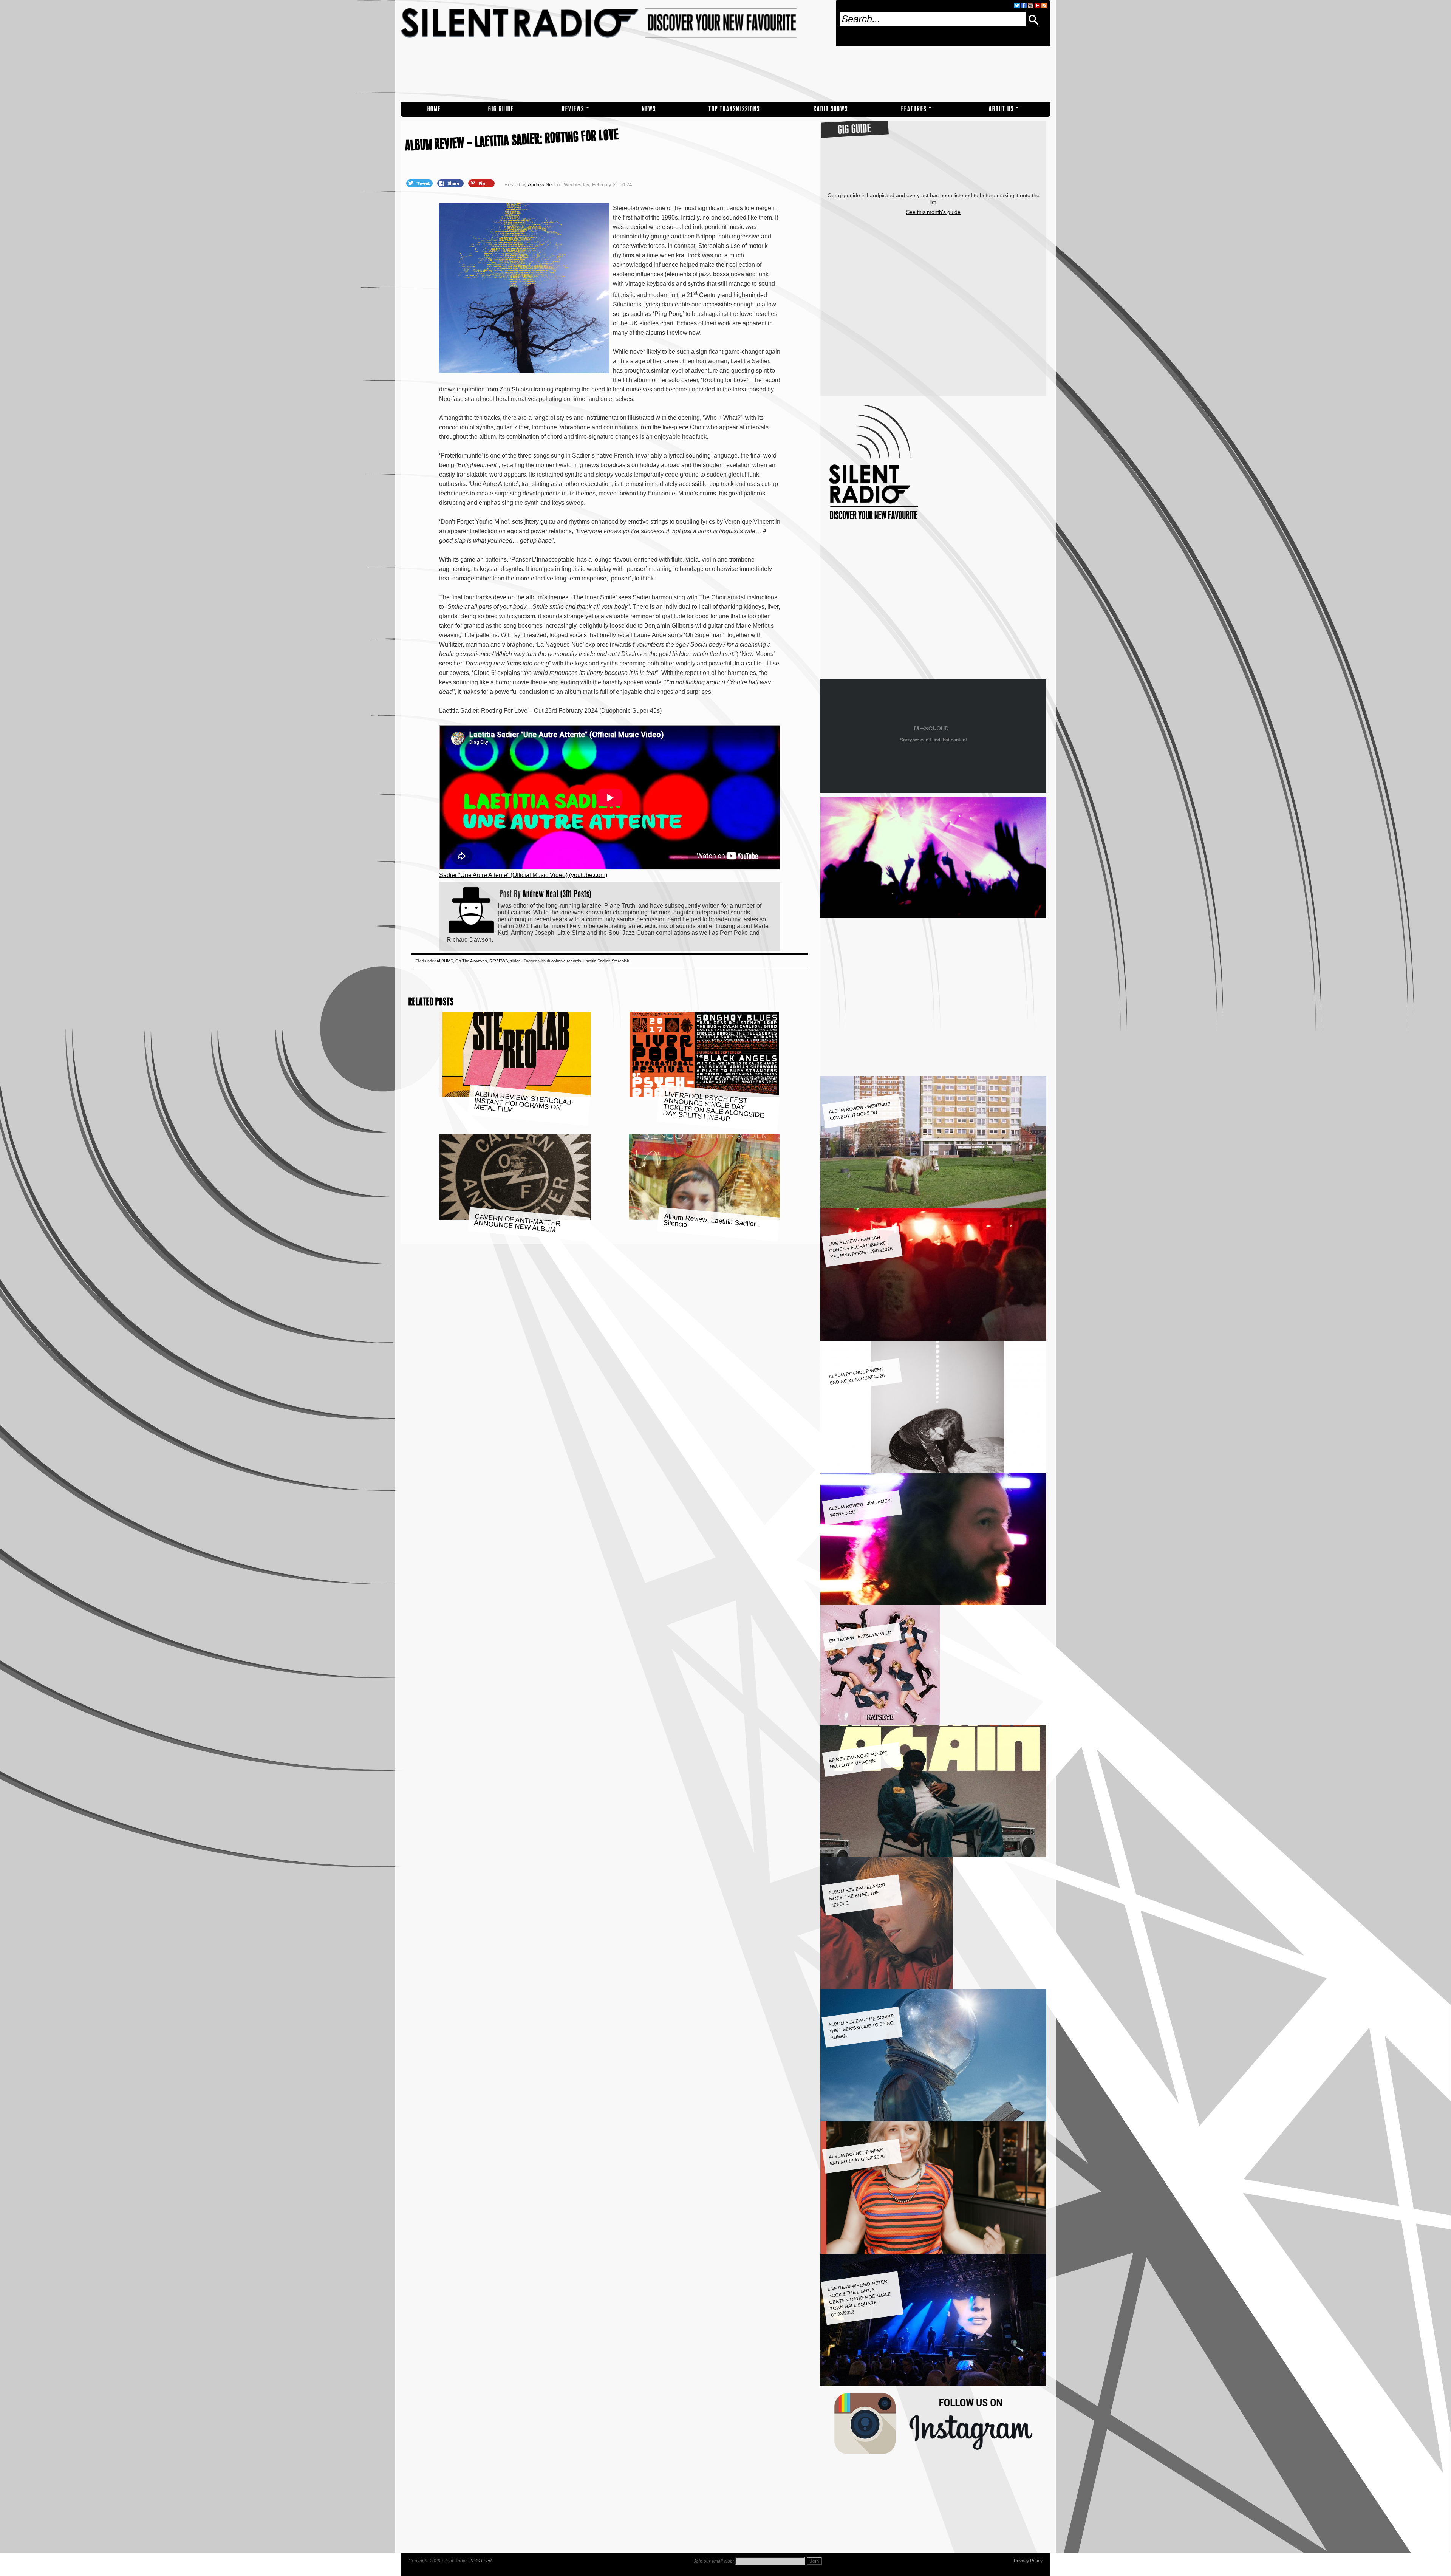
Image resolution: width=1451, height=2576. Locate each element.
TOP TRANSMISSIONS (734, 109)
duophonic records (564, 961)
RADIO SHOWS (831, 109)
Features (914, 109)
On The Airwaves (471, 961)
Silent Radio (615, 51)
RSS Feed (481, 2561)
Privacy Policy (1028, 2561)
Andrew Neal (542, 185)
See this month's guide (933, 212)
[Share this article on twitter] (420, 183)
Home (434, 109)
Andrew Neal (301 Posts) (557, 894)
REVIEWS (573, 109)
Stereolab (620, 961)
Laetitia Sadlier (596, 961)
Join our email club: (714, 2561)
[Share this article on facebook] (451, 183)
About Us (1001, 109)
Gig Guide (501, 109)
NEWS (649, 109)
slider (515, 961)
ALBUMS (445, 961)
